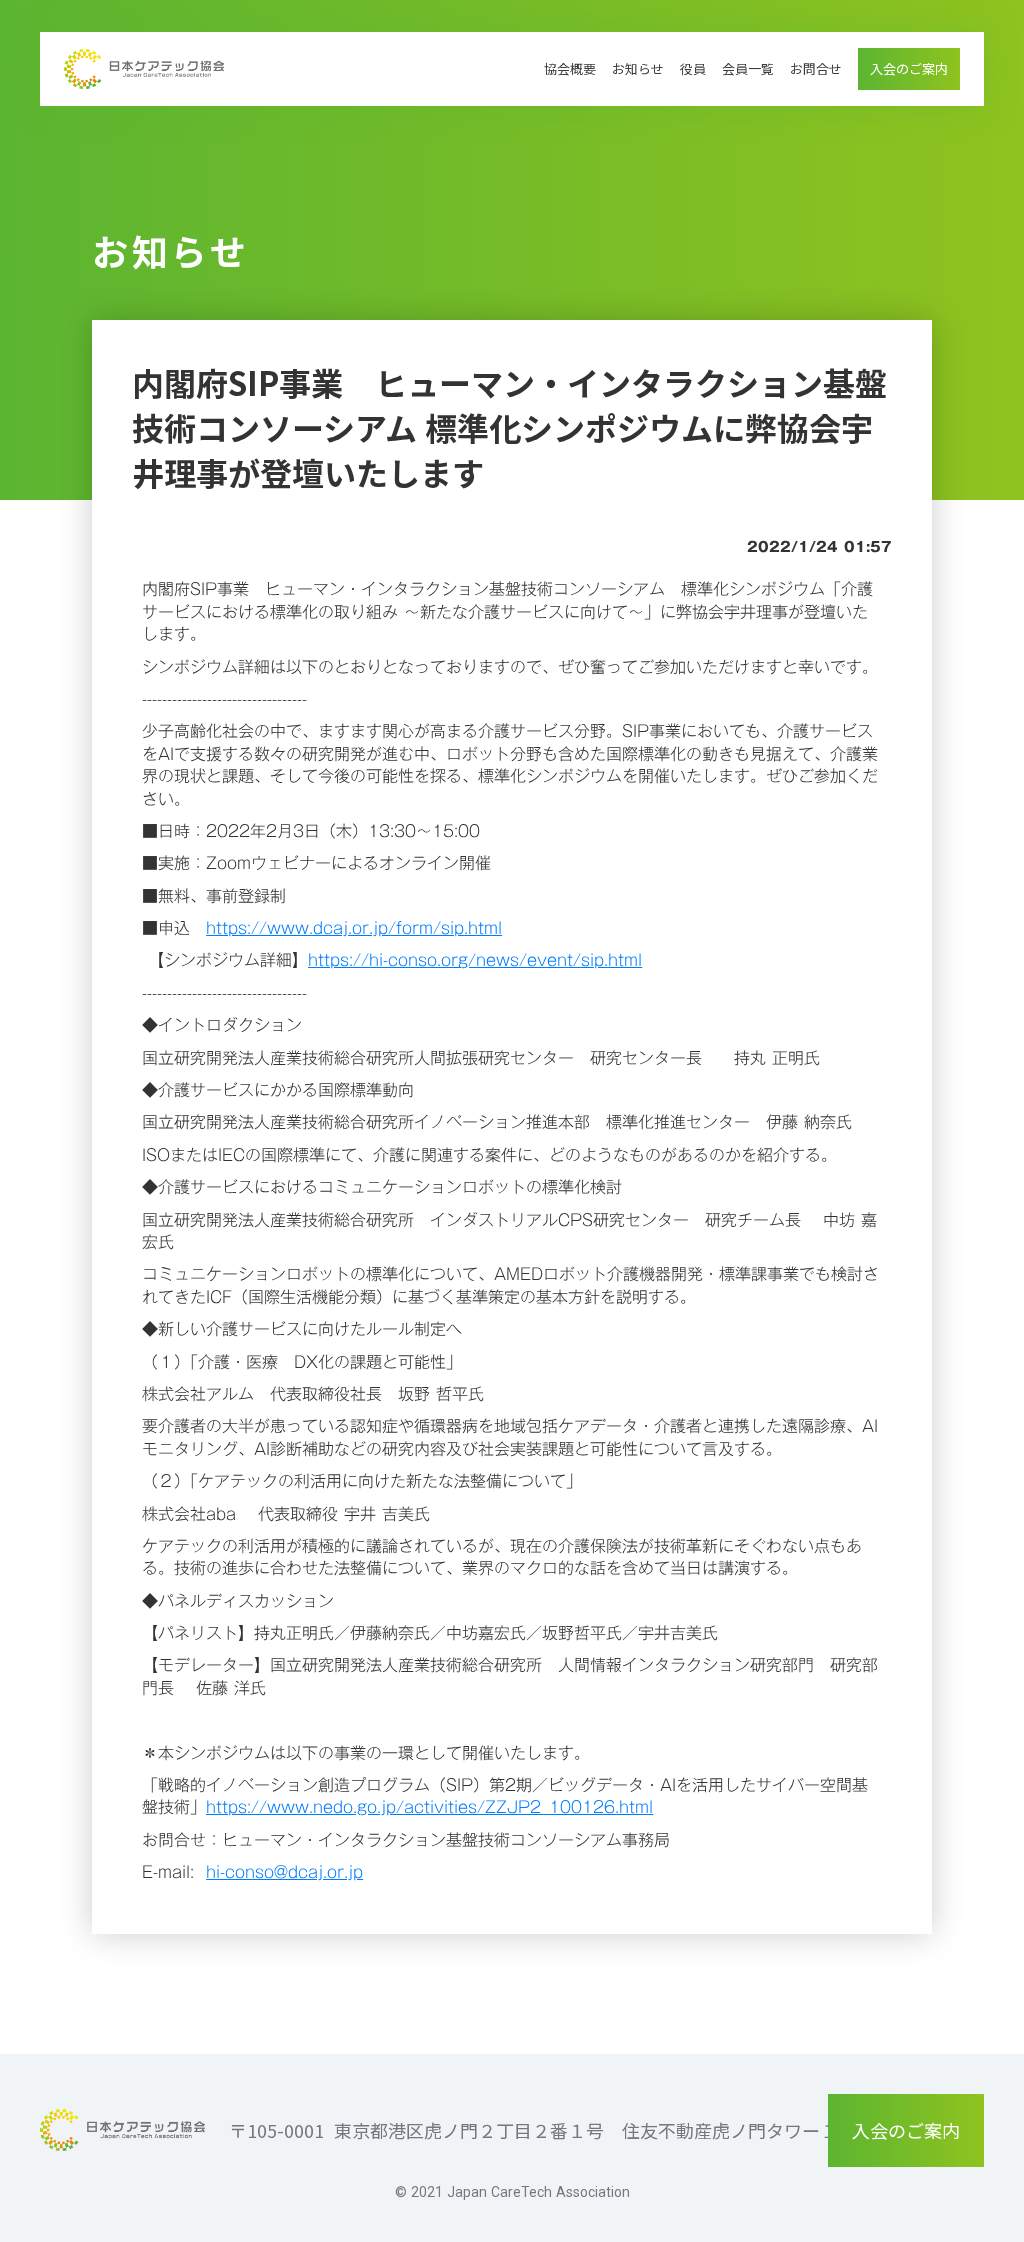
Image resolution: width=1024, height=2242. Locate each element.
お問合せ (816, 69)
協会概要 (570, 69)
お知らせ (638, 69)
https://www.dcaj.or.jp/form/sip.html (354, 928)
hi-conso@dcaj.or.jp (284, 1872)
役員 (693, 69)
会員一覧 (748, 69)
